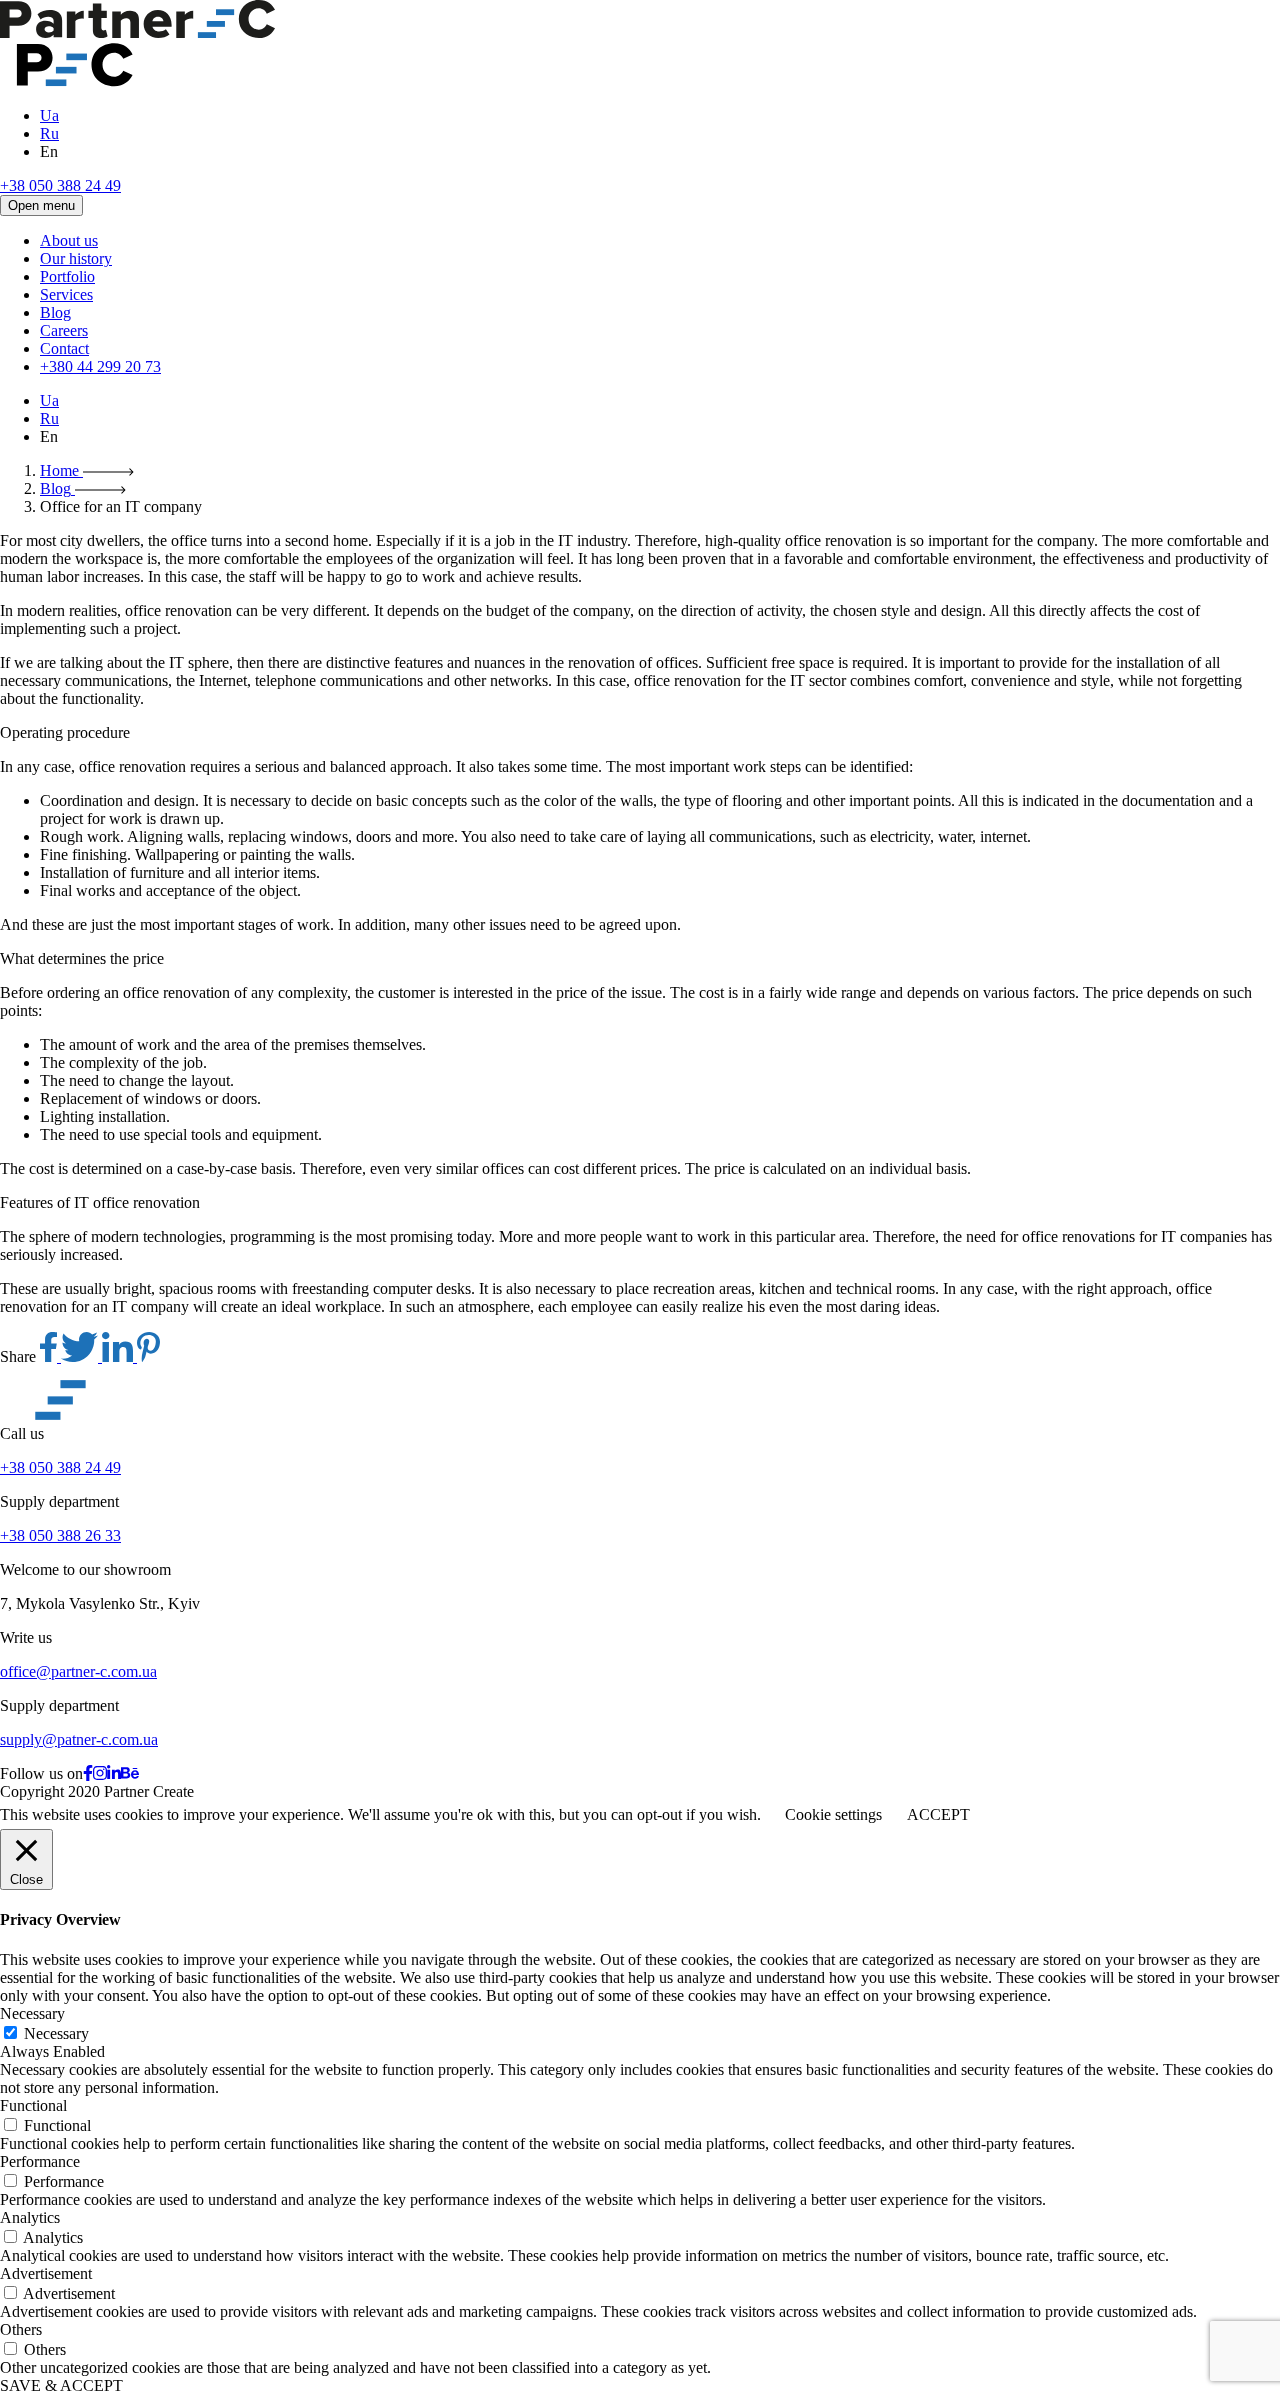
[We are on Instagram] (100, 1773)
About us (69, 240)
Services (66, 294)
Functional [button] (33, 2105)
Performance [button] (40, 2161)
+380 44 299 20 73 (100, 366)
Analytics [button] (30, 2217)
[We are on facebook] (88, 1773)
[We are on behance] (130, 1773)
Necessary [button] (32, 2013)
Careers (64, 330)
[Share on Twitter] (81, 1356)
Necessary (56, 2033)
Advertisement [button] (46, 2273)
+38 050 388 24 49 (60, 185)
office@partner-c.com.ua (78, 1671)
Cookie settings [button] (833, 1814)
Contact (64, 348)
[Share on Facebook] (50, 1356)
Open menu (41, 205)
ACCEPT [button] (938, 1814)
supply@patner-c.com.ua (79, 1739)
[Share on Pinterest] (148, 1356)
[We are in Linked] (114, 1773)
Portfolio (67, 276)
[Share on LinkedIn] (119, 1356)
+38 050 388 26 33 (60, 1535)
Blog (55, 312)
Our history (76, 258)
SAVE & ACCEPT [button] (61, 2385)
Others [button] (21, 2329)
